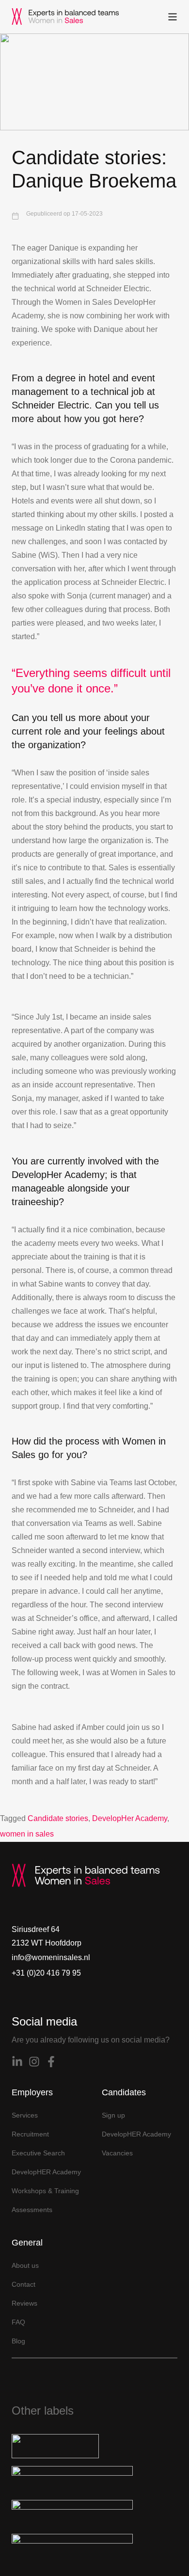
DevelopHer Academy (130, 1818)
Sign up (113, 2115)
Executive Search (38, 2153)
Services (25, 2115)
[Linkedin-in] (17, 2062)
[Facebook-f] (51, 2062)
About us (25, 2265)
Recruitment (30, 2134)
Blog (18, 2341)
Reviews (24, 2303)
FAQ (18, 2322)
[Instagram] (34, 2062)
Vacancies (117, 2153)
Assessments (32, 2210)
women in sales (27, 1834)
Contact (24, 2284)
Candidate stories (58, 1818)
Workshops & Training (45, 2191)
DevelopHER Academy (46, 2172)
